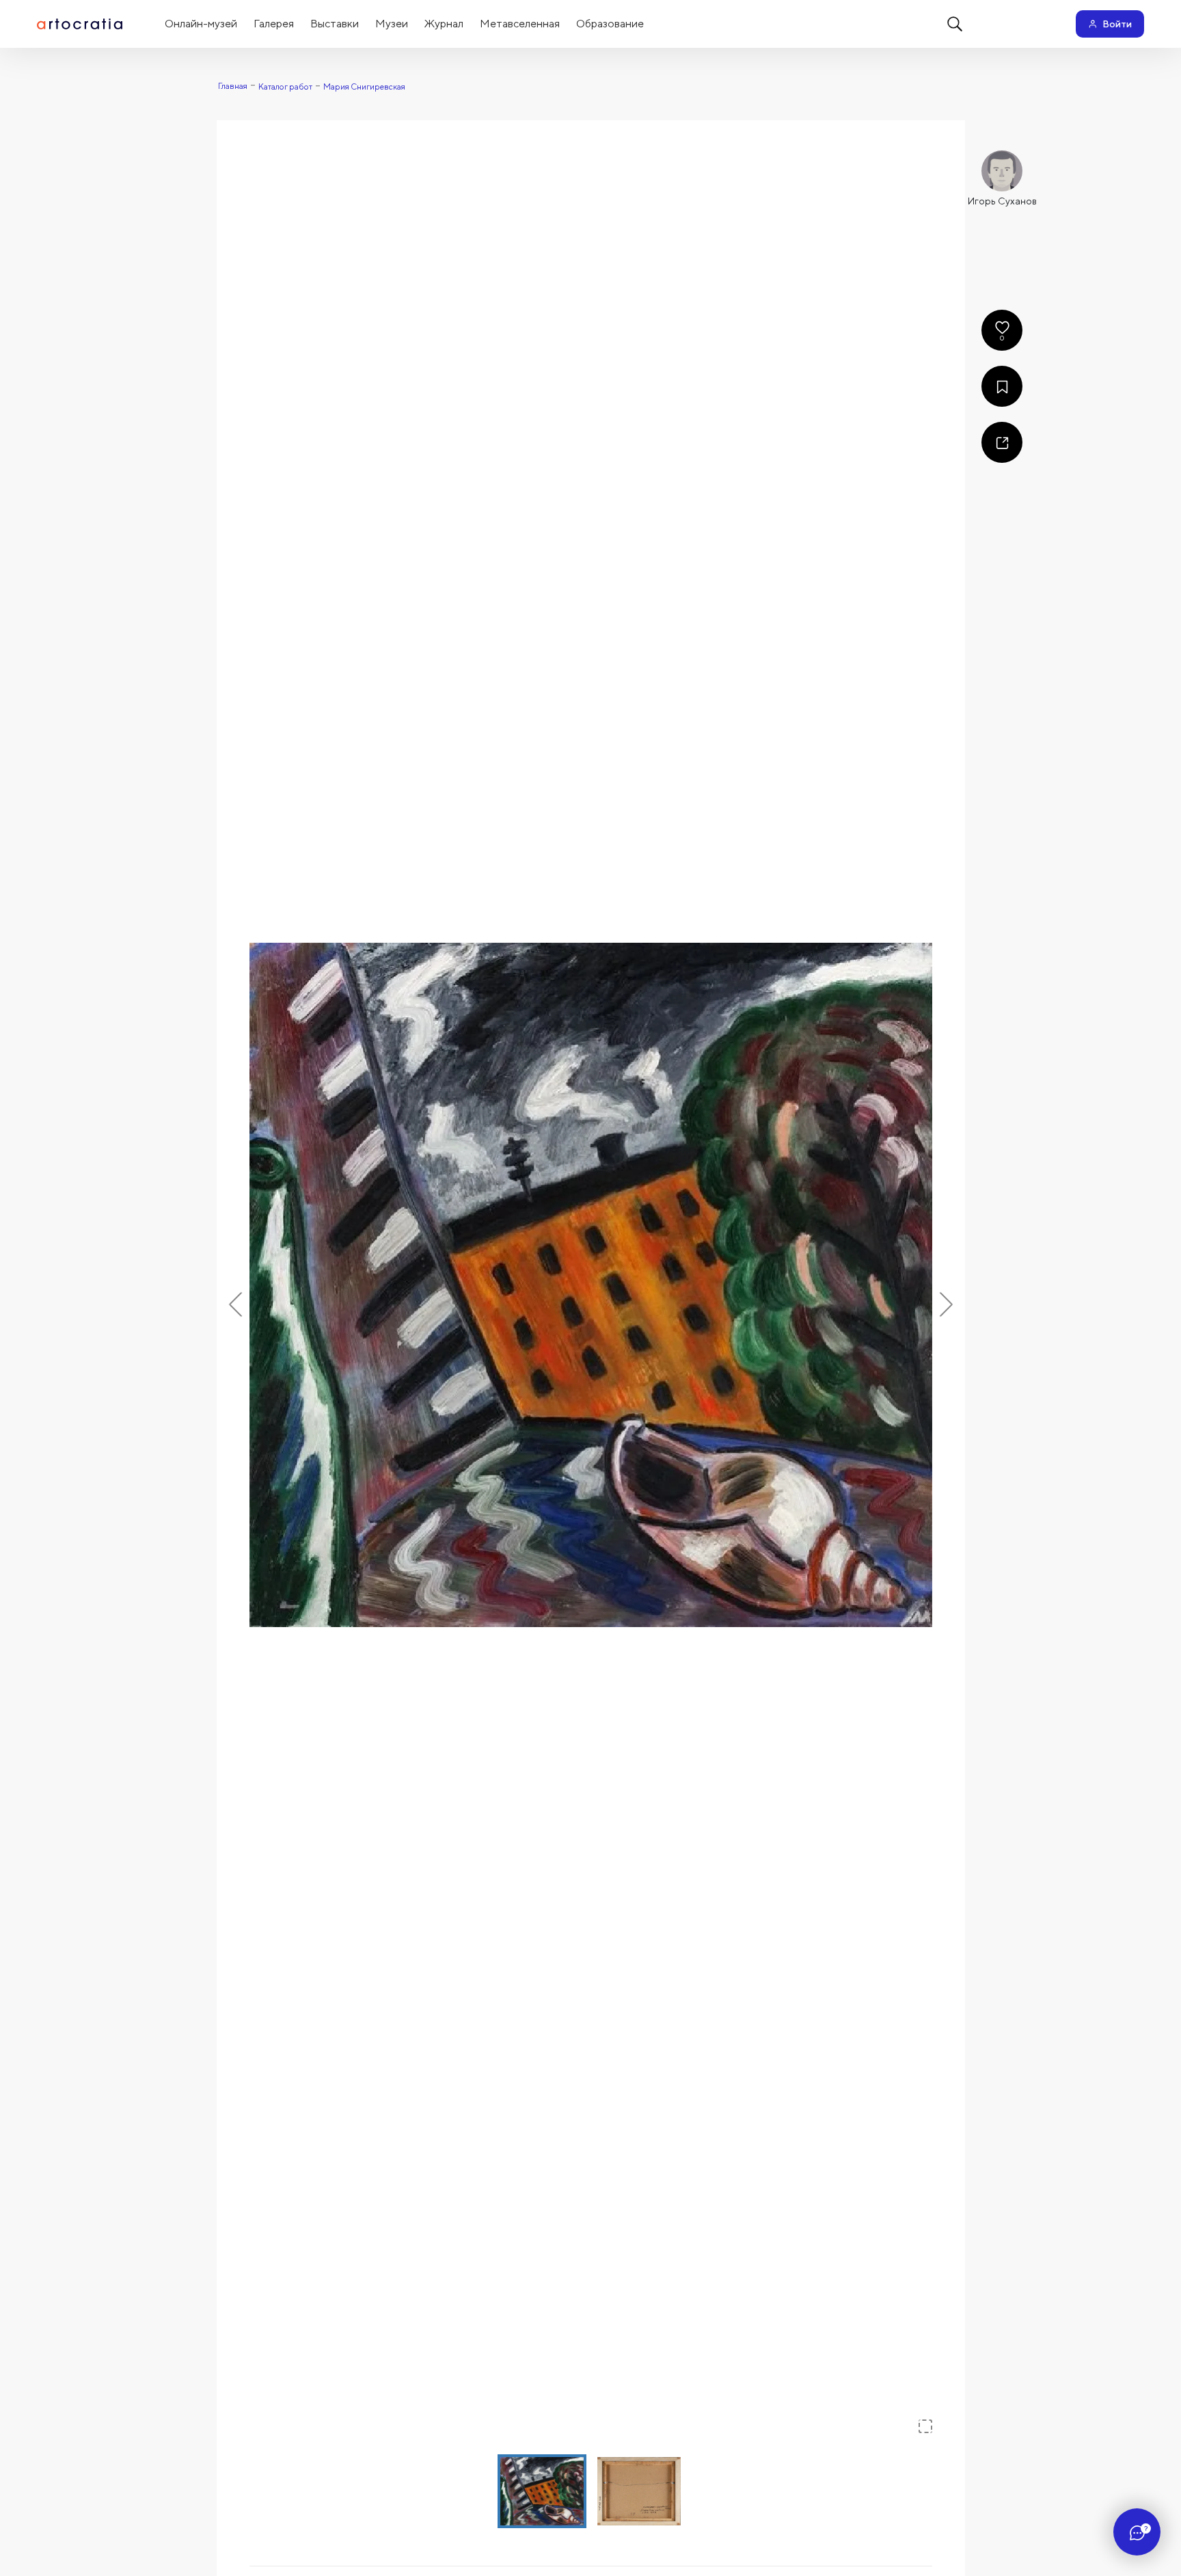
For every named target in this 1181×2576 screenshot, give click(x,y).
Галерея (274, 24)
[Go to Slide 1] (542, 2491)
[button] (591, 1285)
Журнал (444, 24)
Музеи (392, 24)
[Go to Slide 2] (639, 2491)
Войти (1117, 24)
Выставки (335, 24)
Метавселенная (520, 24)
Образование (610, 24)
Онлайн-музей (201, 24)
